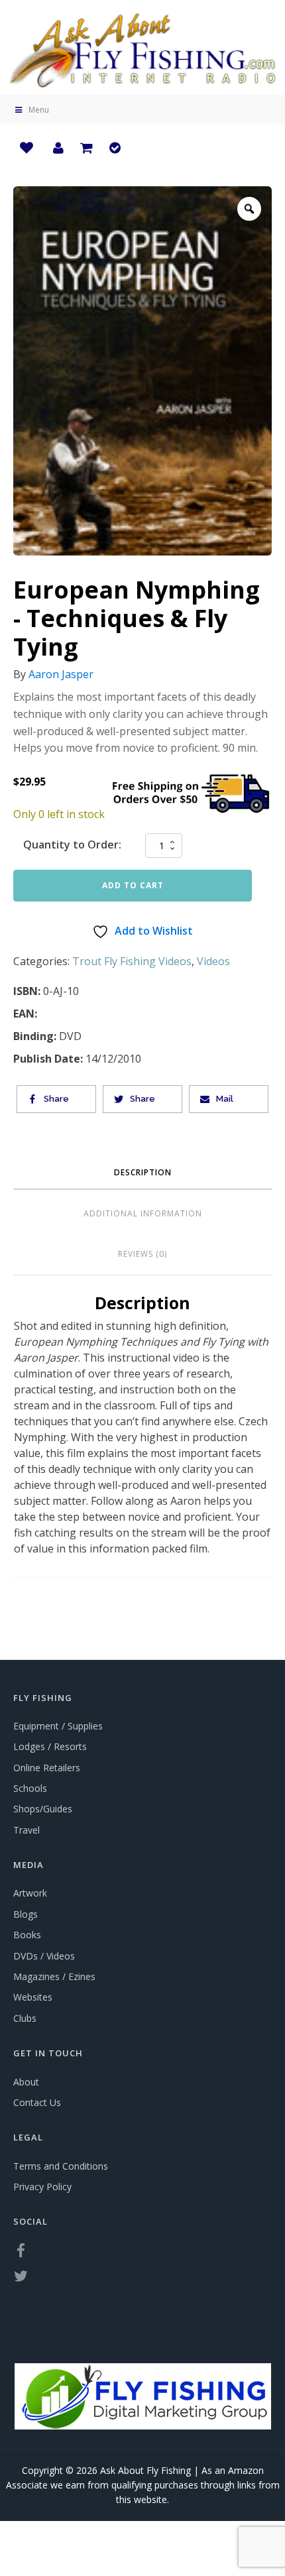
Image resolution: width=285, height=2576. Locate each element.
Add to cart (133, 885)
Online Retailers (47, 1768)
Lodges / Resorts (50, 1746)
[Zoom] (249, 209)
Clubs (25, 2018)
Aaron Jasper (61, 674)
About (26, 2082)
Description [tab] (143, 1172)
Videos (213, 961)
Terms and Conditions (61, 2166)
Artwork (30, 1893)
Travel (27, 1830)
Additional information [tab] (143, 1213)
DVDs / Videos (44, 1956)
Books (27, 1935)
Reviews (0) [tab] (142, 1254)
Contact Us (37, 2102)
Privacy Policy (42, 2187)
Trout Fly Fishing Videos (132, 961)
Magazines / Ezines (54, 1976)
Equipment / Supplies (58, 1726)
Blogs (26, 1914)
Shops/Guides (43, 1809)
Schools (30, 1788)
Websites (33, 1997)
